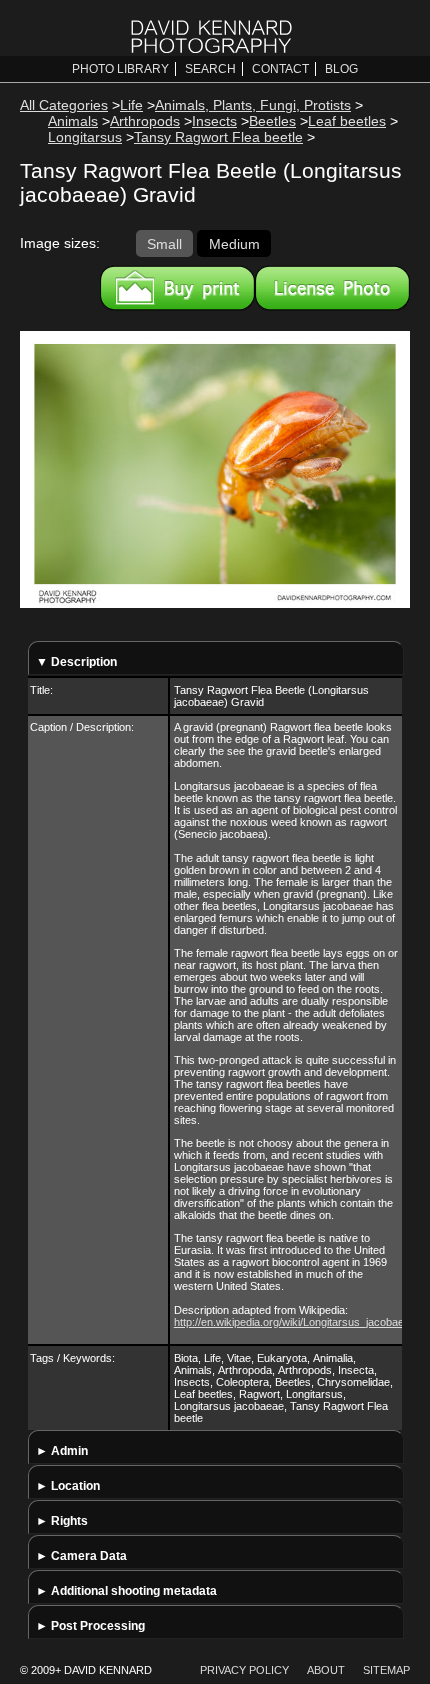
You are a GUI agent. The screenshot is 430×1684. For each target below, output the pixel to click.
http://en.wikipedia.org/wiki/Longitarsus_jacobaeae (295, 1322)
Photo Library (120, 69)
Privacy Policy (244, 1670)
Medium (234, 243)
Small (164, 243)
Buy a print (177, 288)
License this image (332, 288)
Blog (341, 69)
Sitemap (386, 1670)
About (326, 1670)
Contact (280, 69)
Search (210, 69)
